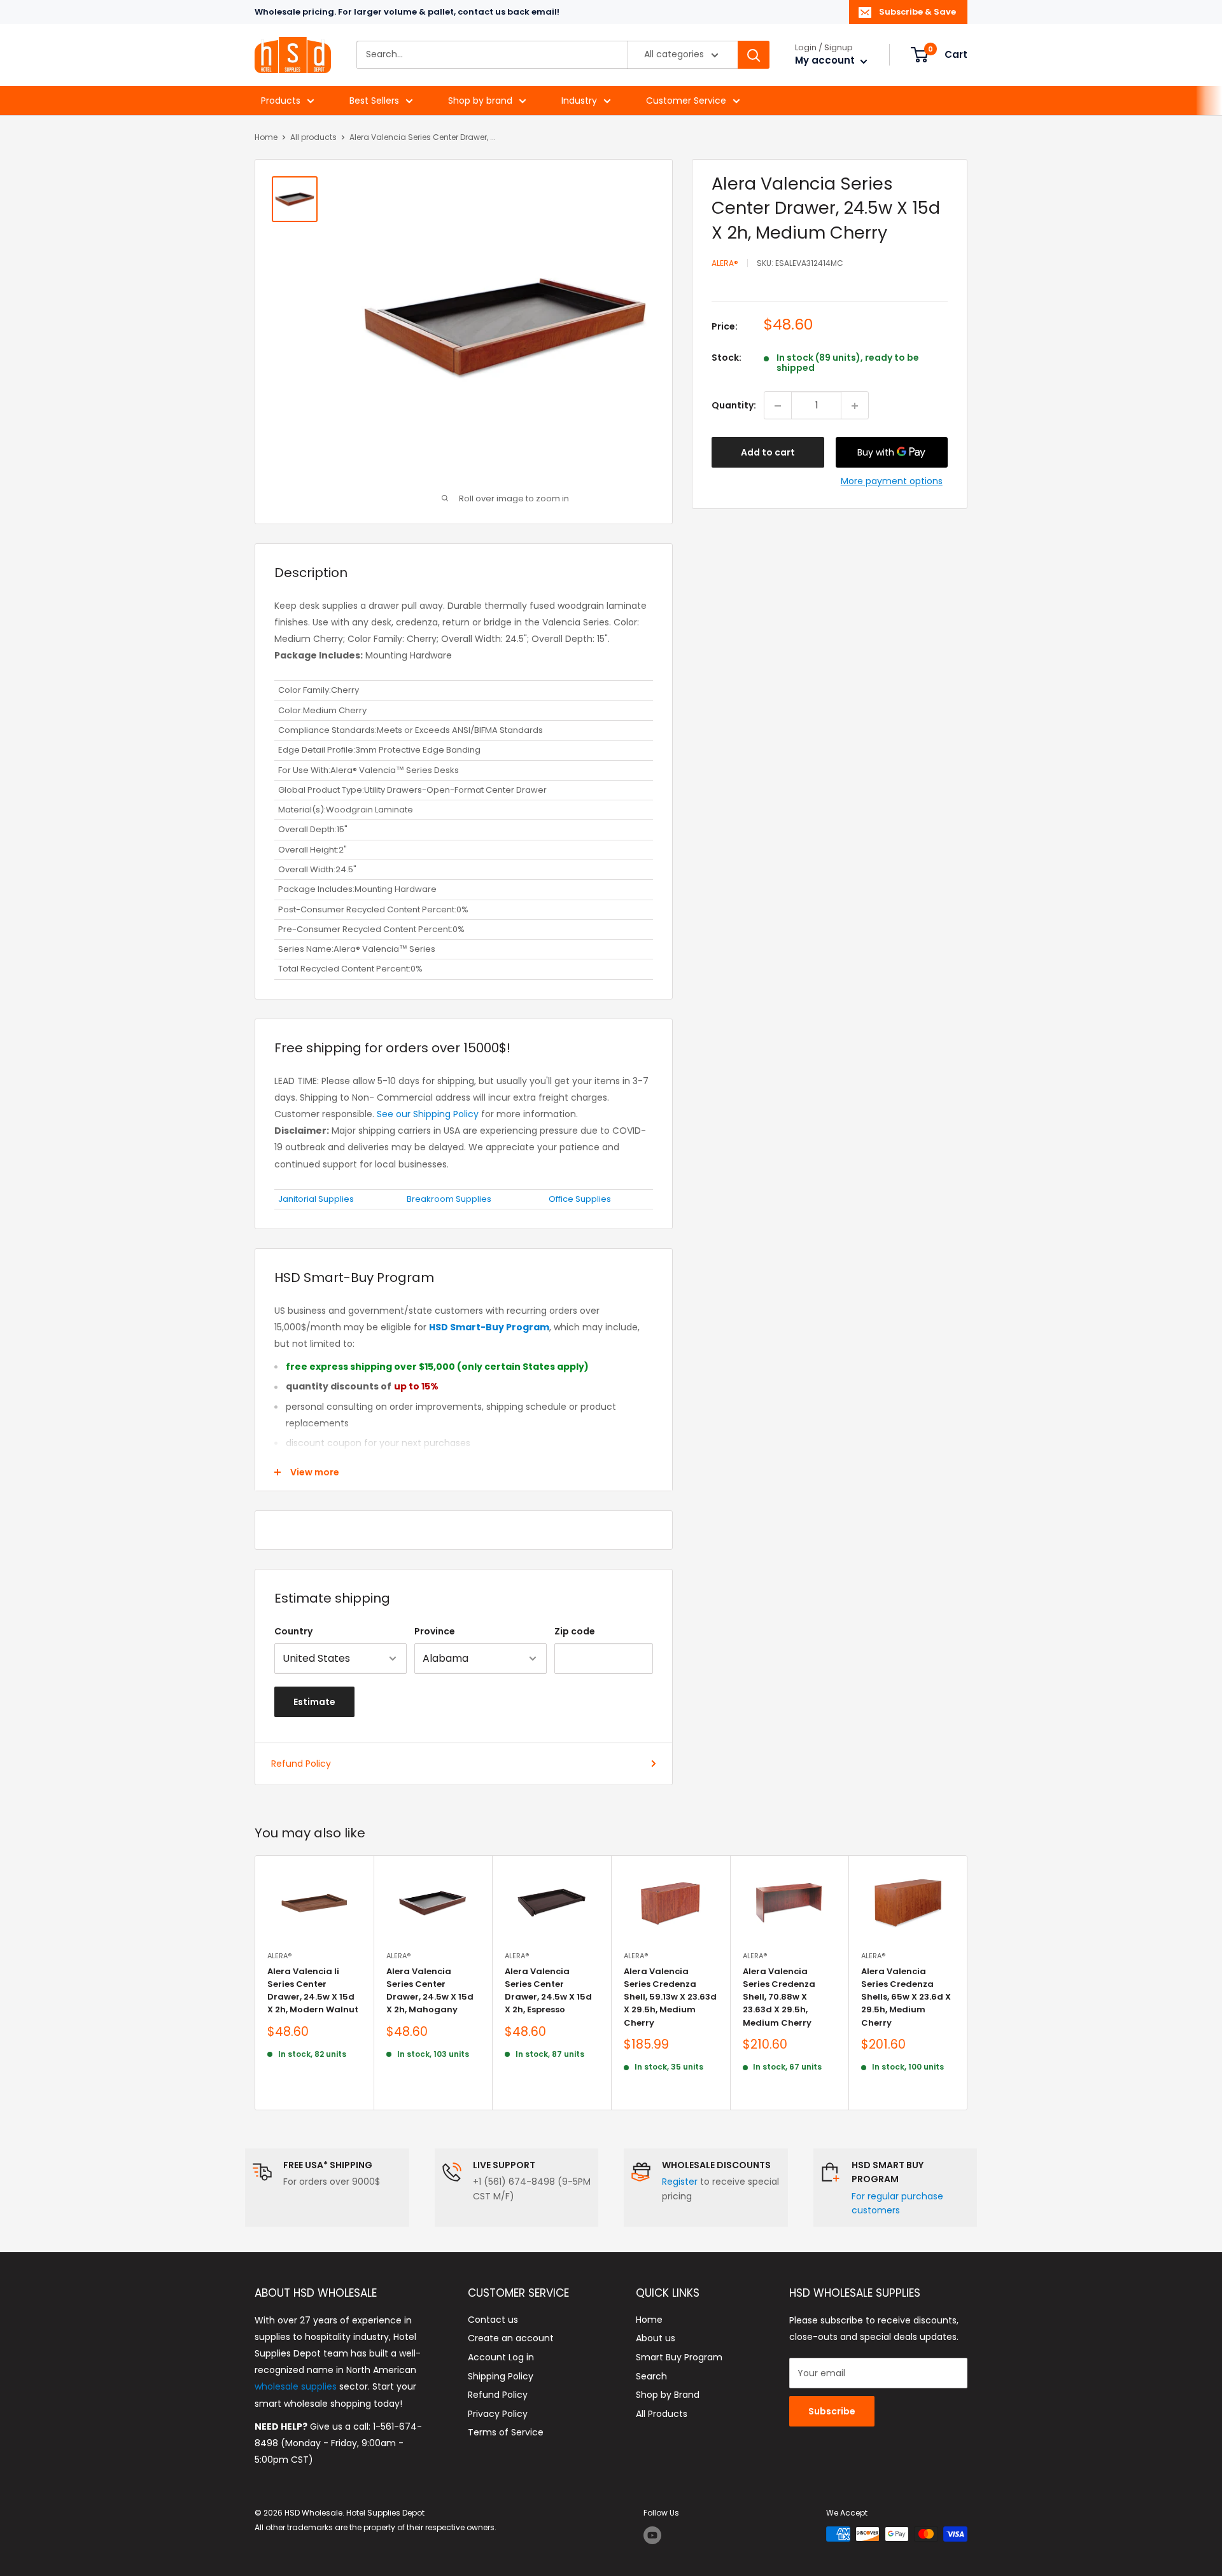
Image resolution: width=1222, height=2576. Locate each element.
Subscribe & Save (917, 12)
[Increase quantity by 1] (855, 406)
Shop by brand (480, 101)
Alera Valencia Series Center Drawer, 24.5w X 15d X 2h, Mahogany (430, 1990)
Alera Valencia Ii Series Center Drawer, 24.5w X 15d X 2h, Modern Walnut (313, 1990)
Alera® (725, 263)
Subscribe (832, 2411)
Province (435, 1631)
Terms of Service (506, 2432)
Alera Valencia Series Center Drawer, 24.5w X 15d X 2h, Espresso (548, 1990)
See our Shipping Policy (428, 1114)
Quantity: (734, 406)
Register (680, 2182)
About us (656, 2338)
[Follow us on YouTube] (652, 2535)
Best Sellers (374, 101)
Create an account (511, 2338)
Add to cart (768, 453)
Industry (579, 101)
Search (651, 2376)
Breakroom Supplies (449, 1199)
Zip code (575, 1631)
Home (266, 137)
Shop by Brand (668, 2395)
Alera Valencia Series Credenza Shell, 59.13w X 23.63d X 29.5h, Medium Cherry (670, 1997)
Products (281, 101)
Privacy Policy (498, 2414)
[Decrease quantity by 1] (778, 406)
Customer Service (686, 101)
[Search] (754, 55)
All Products (662, 2414)
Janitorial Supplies (316, 1199)
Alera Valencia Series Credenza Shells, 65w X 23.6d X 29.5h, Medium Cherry (906, 1997)
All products (313, 137)
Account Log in (501, 2357)
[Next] (968, 1983)
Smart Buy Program (679, 2357)
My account (826, 61)
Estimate (314, 1702)
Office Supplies (580, 1199)
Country (293, 1631)
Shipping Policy (501, 2376)
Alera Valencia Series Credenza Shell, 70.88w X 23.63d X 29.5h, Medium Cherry (779, 1997)
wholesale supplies (296, 2386)
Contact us (493, 2320)
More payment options (892, 482)
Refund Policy (301, 1764)
